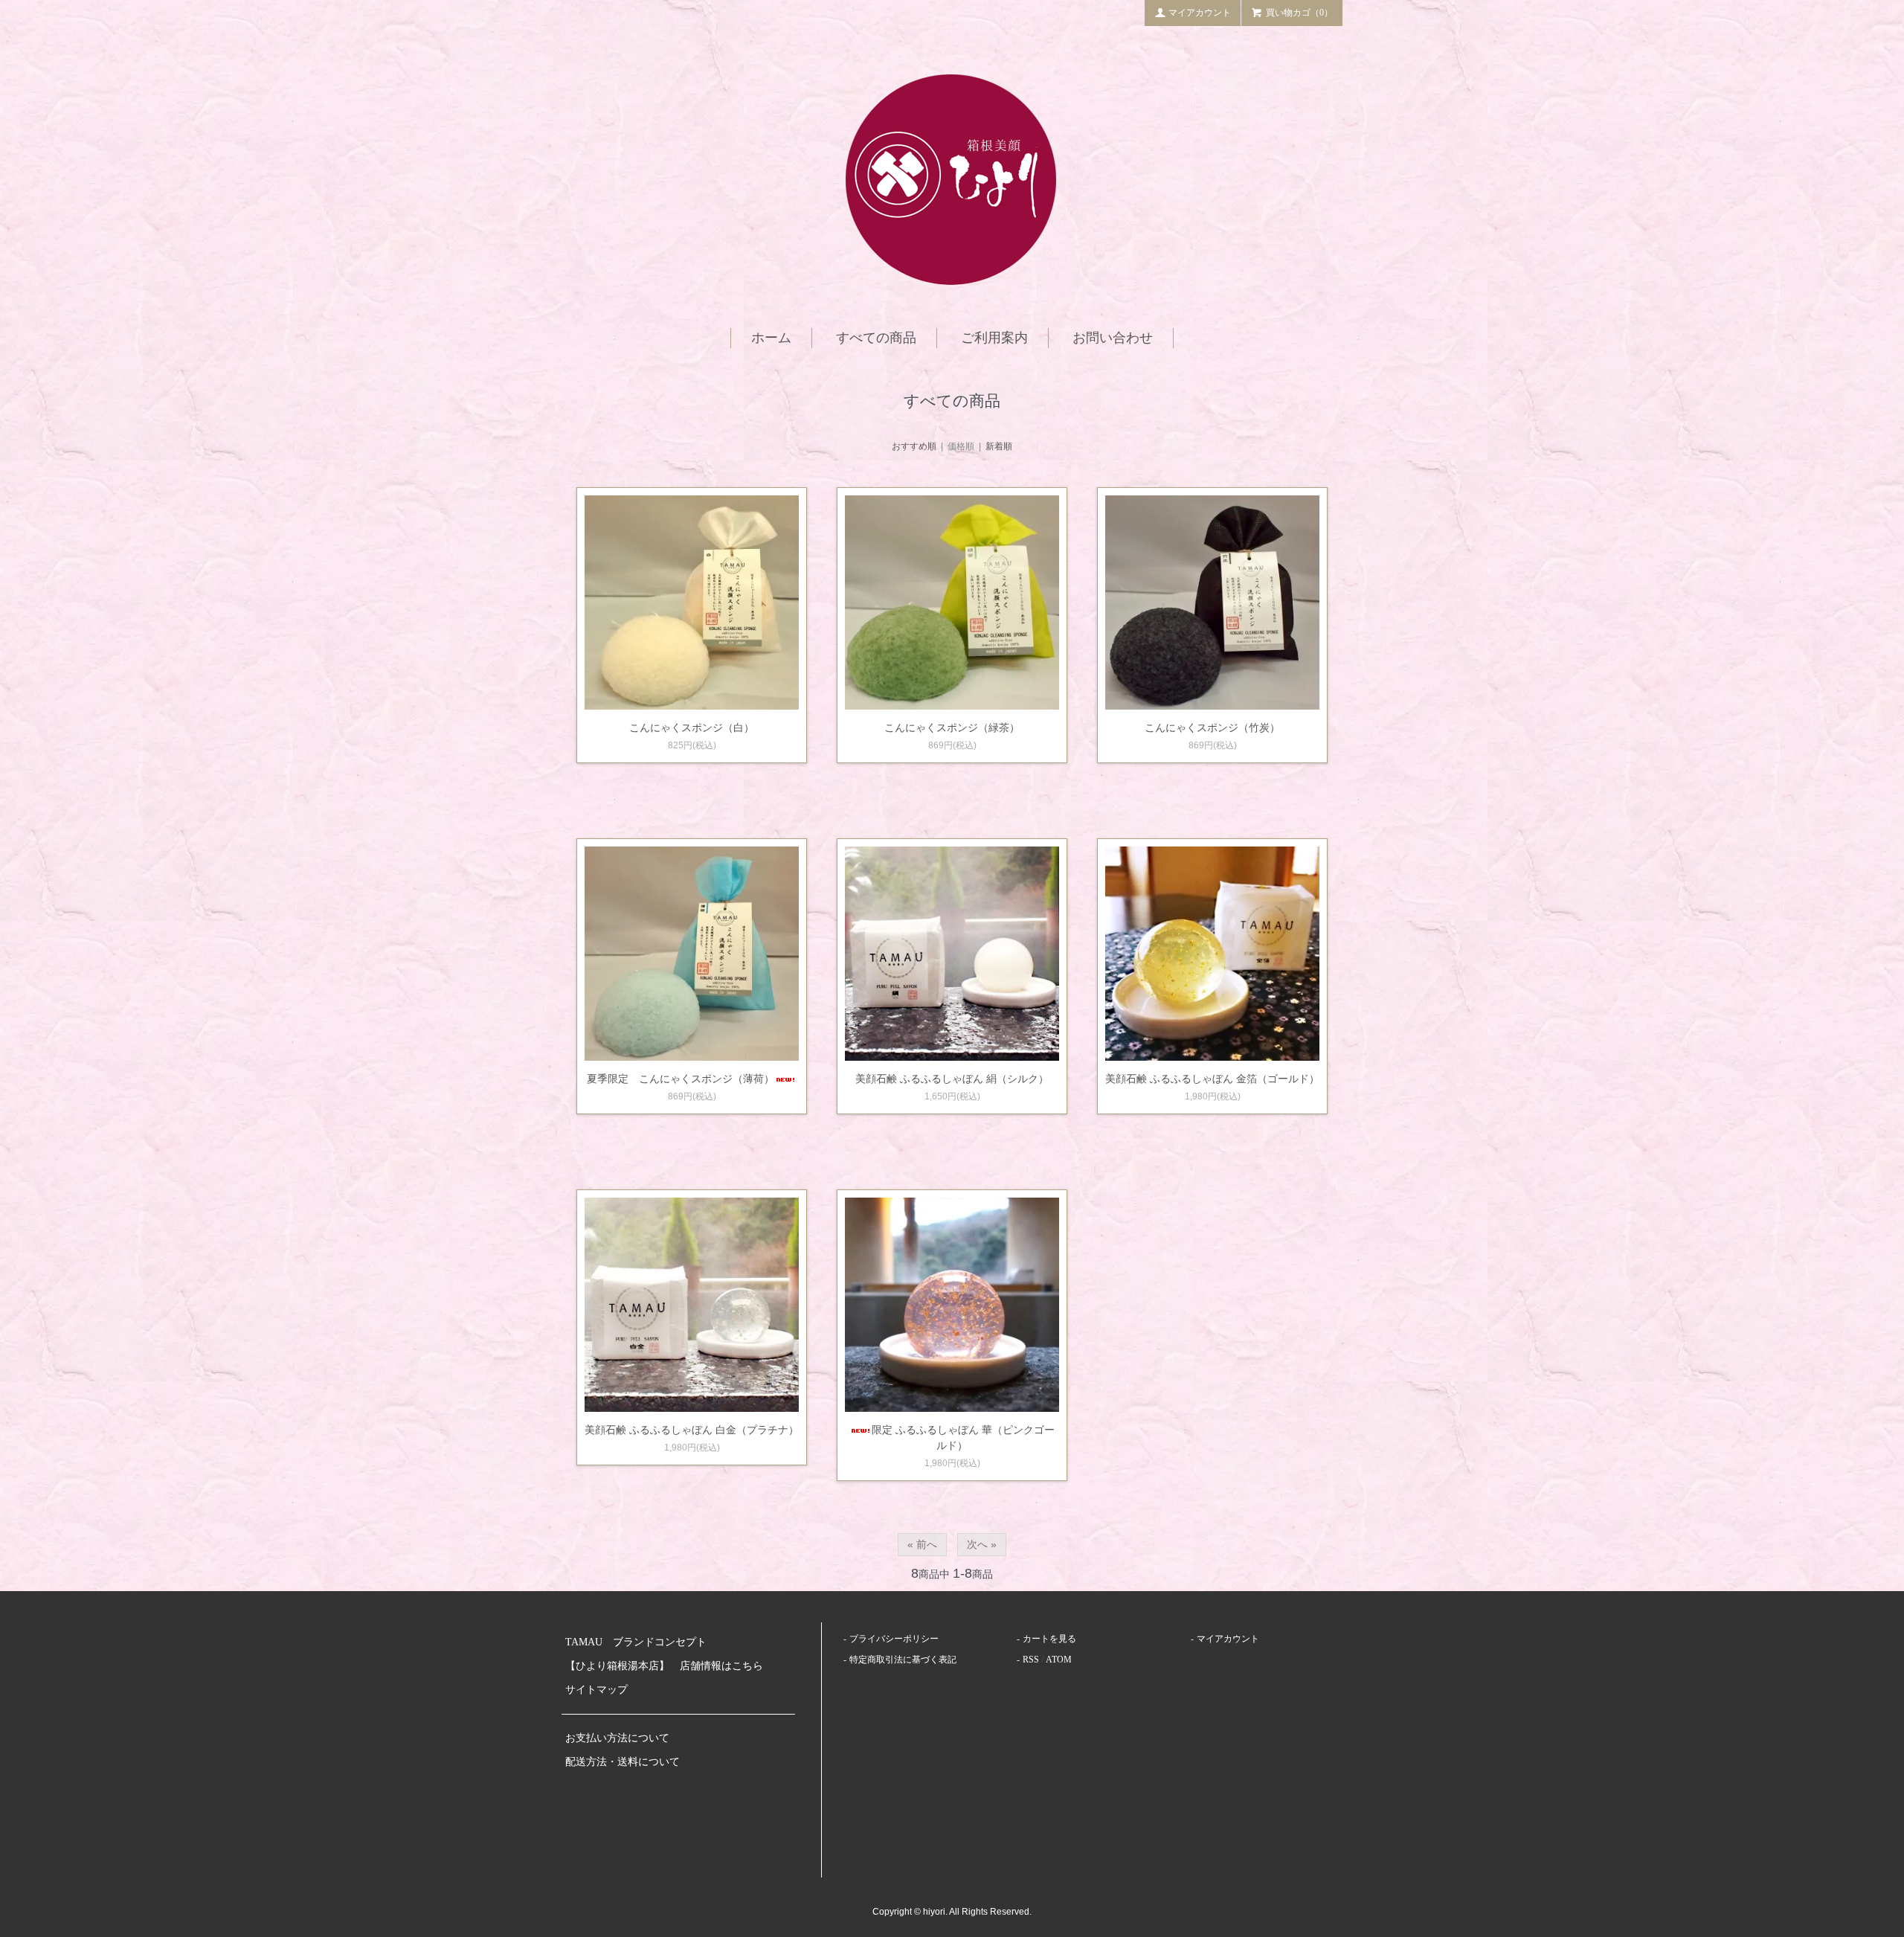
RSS (1031, 1660)
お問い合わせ (1113, 338)
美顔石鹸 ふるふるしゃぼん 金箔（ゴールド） (1212, 1079)
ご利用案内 (994, 338)
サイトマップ (596, 1690)
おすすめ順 (914, 446)
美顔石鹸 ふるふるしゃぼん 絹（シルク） (952, 1079)
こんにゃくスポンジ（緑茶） (952, 727)
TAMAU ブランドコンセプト (636, 1642)
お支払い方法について (617, 1738)
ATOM (1059, 1660)
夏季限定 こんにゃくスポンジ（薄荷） (681, 1079)
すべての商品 (876, 338)
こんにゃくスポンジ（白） (692, 727)
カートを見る (1049, 1639)
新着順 (999, 446)
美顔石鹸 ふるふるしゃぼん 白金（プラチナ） (692, 1430)
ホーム (771, 338)
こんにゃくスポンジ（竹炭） (1212, 727)
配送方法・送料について (623, 1762)
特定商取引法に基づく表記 (903, 1660)
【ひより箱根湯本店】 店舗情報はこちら (669, 1666)
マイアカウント (1200, 13)
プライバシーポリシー (894, 1639)
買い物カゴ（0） (1299, 13)
